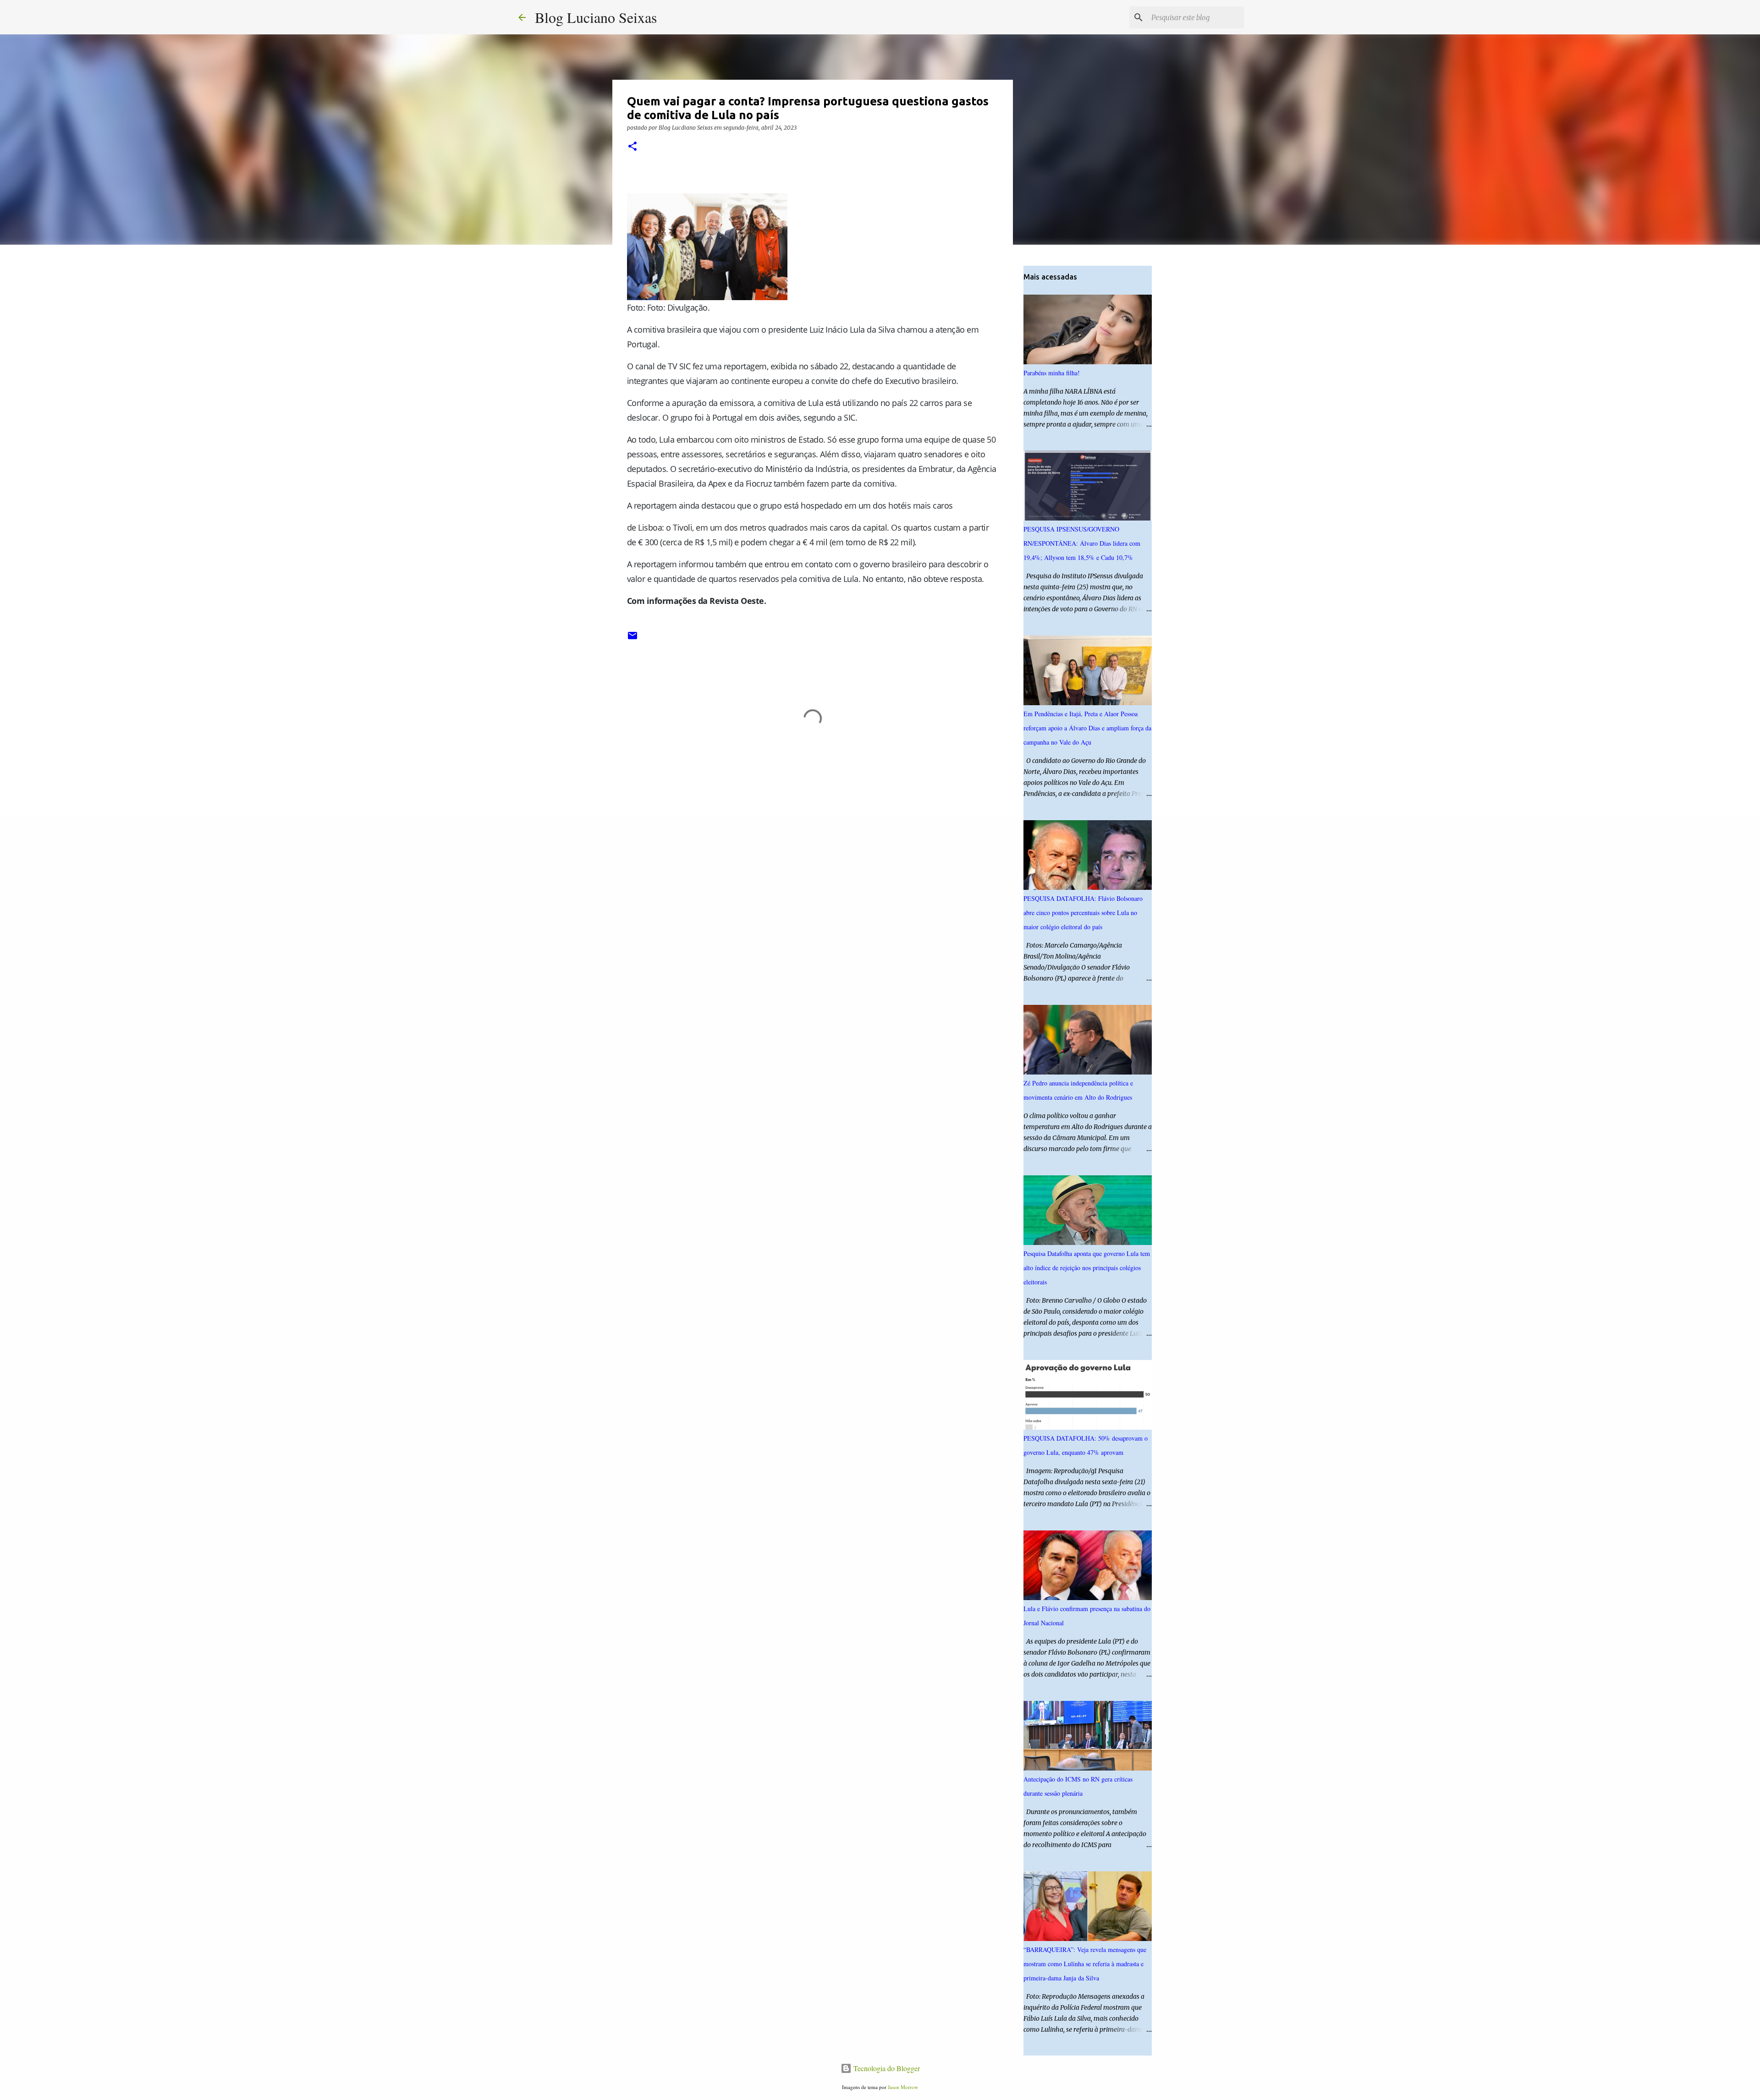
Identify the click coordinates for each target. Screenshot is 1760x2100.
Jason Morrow (903, 2087)
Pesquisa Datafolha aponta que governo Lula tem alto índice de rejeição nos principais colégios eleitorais (1087, 1268)
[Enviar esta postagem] (632, 639)
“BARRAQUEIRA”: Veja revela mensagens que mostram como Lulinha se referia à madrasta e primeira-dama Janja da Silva (1085, 1964)
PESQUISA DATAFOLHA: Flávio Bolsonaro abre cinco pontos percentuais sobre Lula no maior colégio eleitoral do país (1083, 913)
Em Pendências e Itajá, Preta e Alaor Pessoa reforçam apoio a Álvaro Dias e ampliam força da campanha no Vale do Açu (1087, 728)
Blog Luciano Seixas (596, 17)
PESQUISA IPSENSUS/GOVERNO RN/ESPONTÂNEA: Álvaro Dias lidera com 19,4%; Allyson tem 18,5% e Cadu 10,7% (1082, 543)
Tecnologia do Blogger (886, 2068)
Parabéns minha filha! (1052, 373)
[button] (632, 147)
